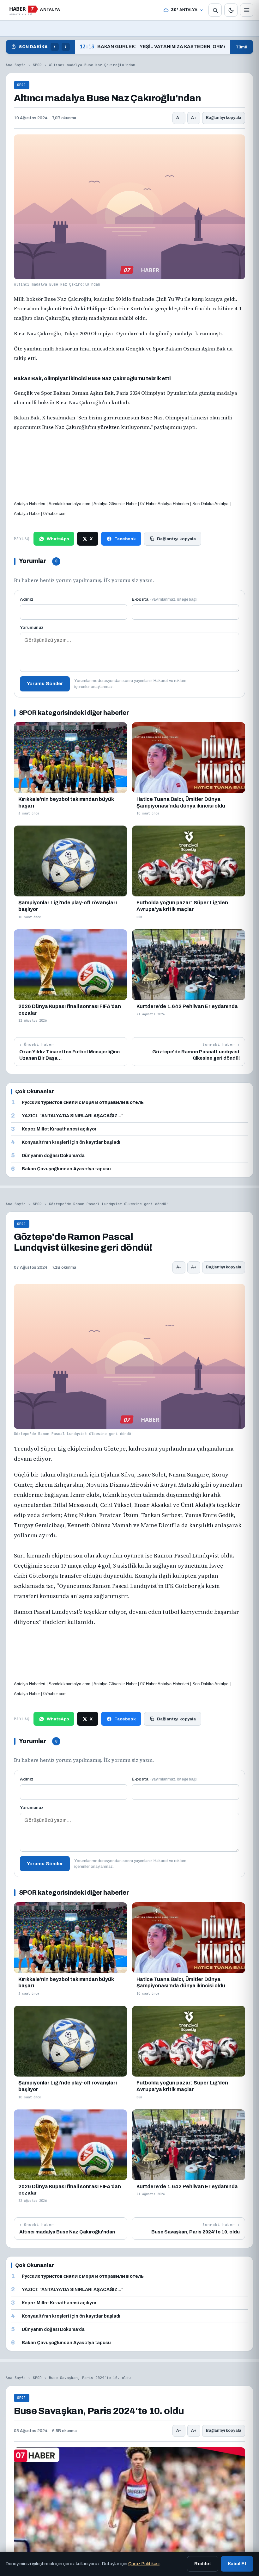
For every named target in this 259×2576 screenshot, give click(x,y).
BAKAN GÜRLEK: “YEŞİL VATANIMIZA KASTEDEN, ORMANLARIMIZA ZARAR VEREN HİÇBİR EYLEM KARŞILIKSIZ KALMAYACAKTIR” (152, 47)
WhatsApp (58, 539)
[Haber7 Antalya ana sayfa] (35, 10)
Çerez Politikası (144, 2564)
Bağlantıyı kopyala (224, 118)
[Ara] (215, 10)
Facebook (125, 539)
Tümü (241, 47)
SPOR (37, 65)
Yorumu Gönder (45, 684)
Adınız (27, 599)
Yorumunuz (32, 627)
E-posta (165, 599)
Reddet (203, 2564)
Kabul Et (237, 2564)
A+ (194, 118)
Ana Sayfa (16, 65)
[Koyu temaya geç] (231, 10)
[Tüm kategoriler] (247, 10)
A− (179, 118)
